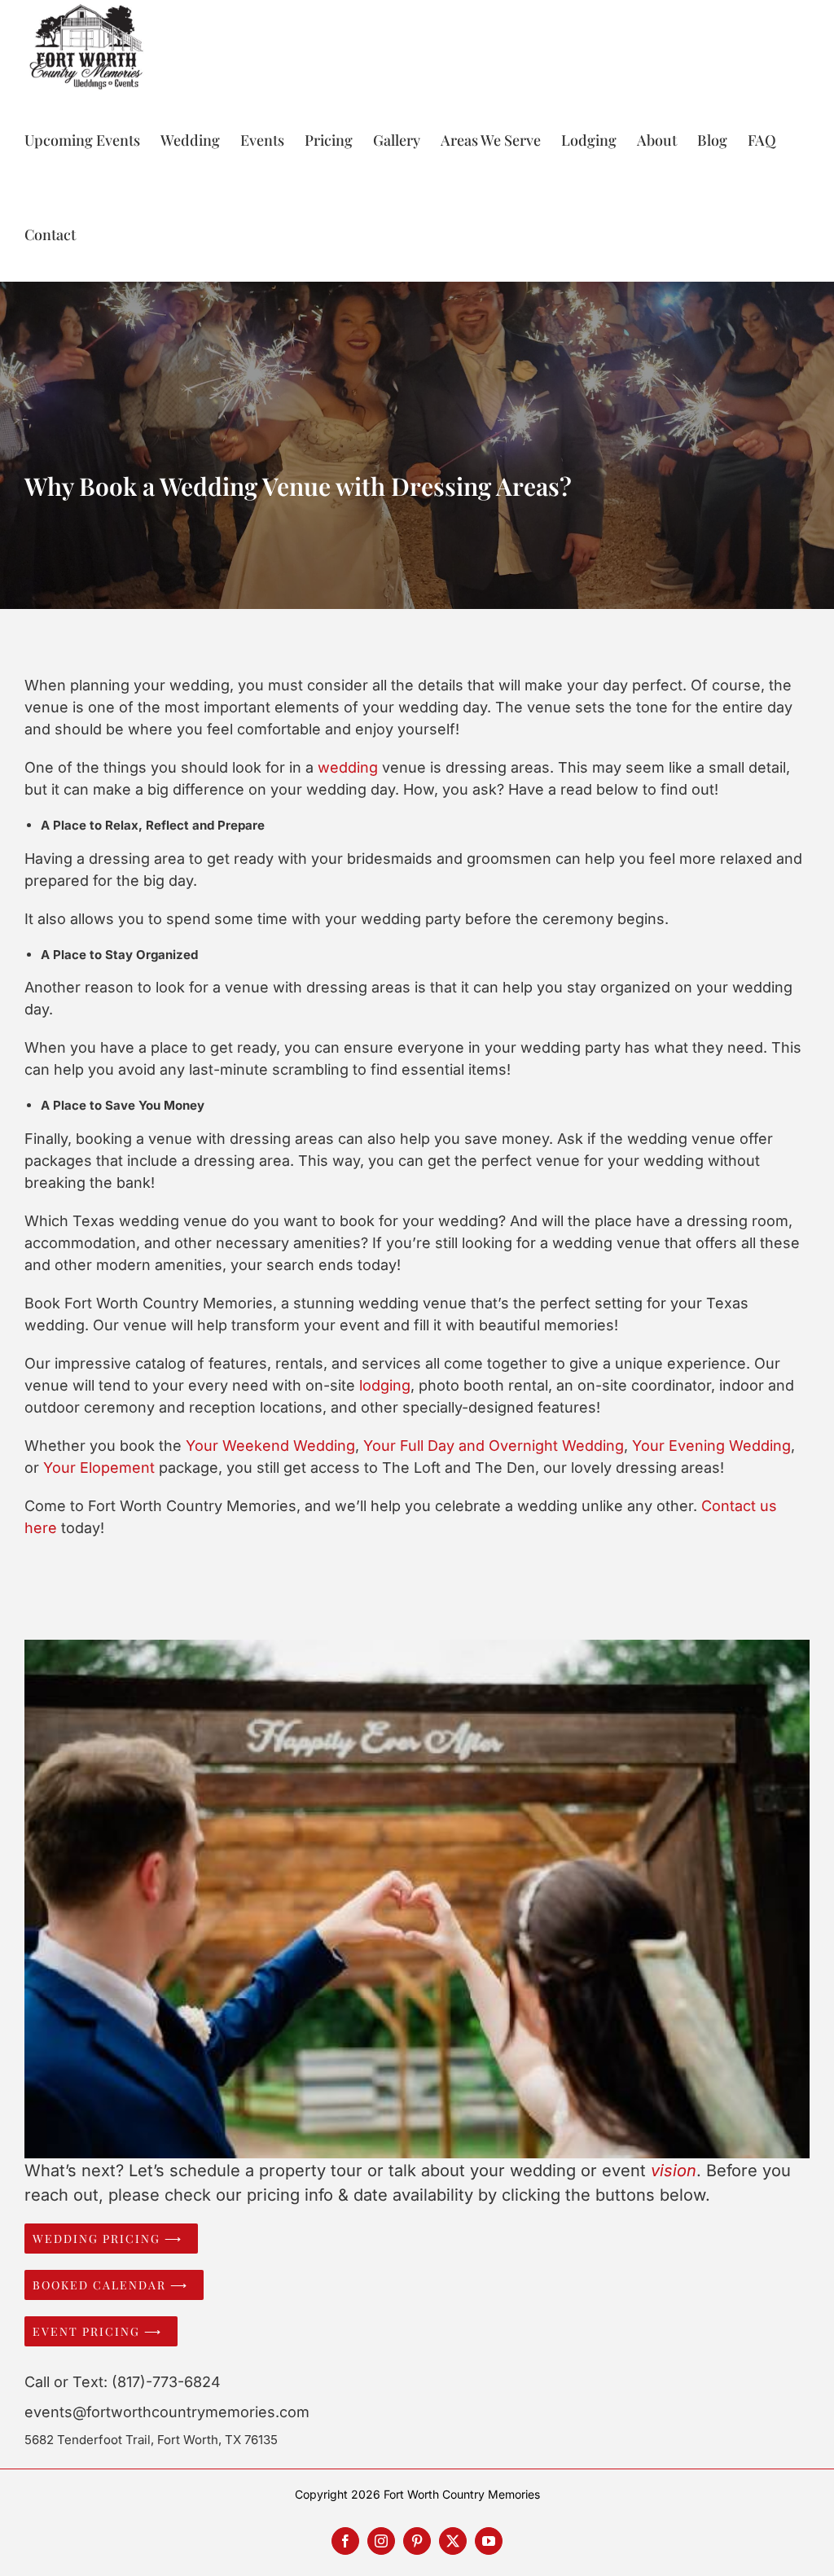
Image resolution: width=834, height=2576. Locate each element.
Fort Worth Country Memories (462, 2494)
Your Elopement (99, 1468)
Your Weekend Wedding (270, 1446)
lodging (385, 1385)
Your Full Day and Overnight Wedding (494, 1446)
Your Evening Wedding (711, 1446)
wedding (348, 767)
